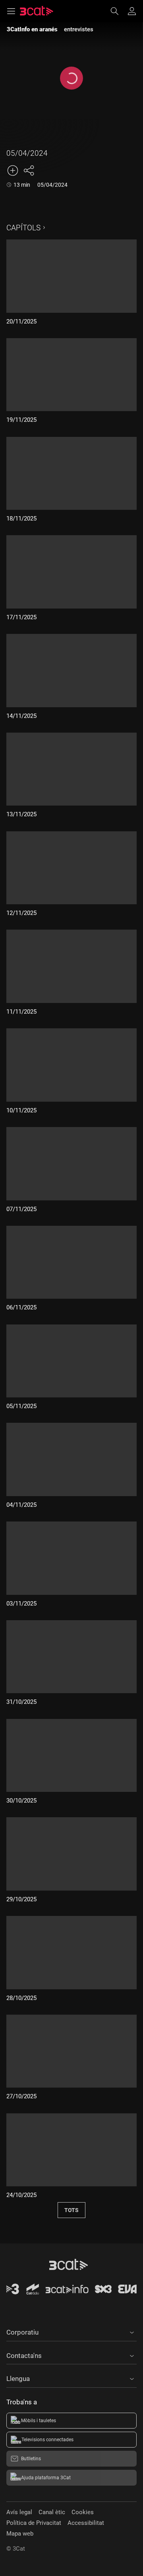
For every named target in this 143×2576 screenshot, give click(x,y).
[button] (71, 2331)
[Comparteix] (29, 170)
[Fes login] (132, 11)
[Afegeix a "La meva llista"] (13, 170)
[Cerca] (118, 11)
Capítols (23, 228)
